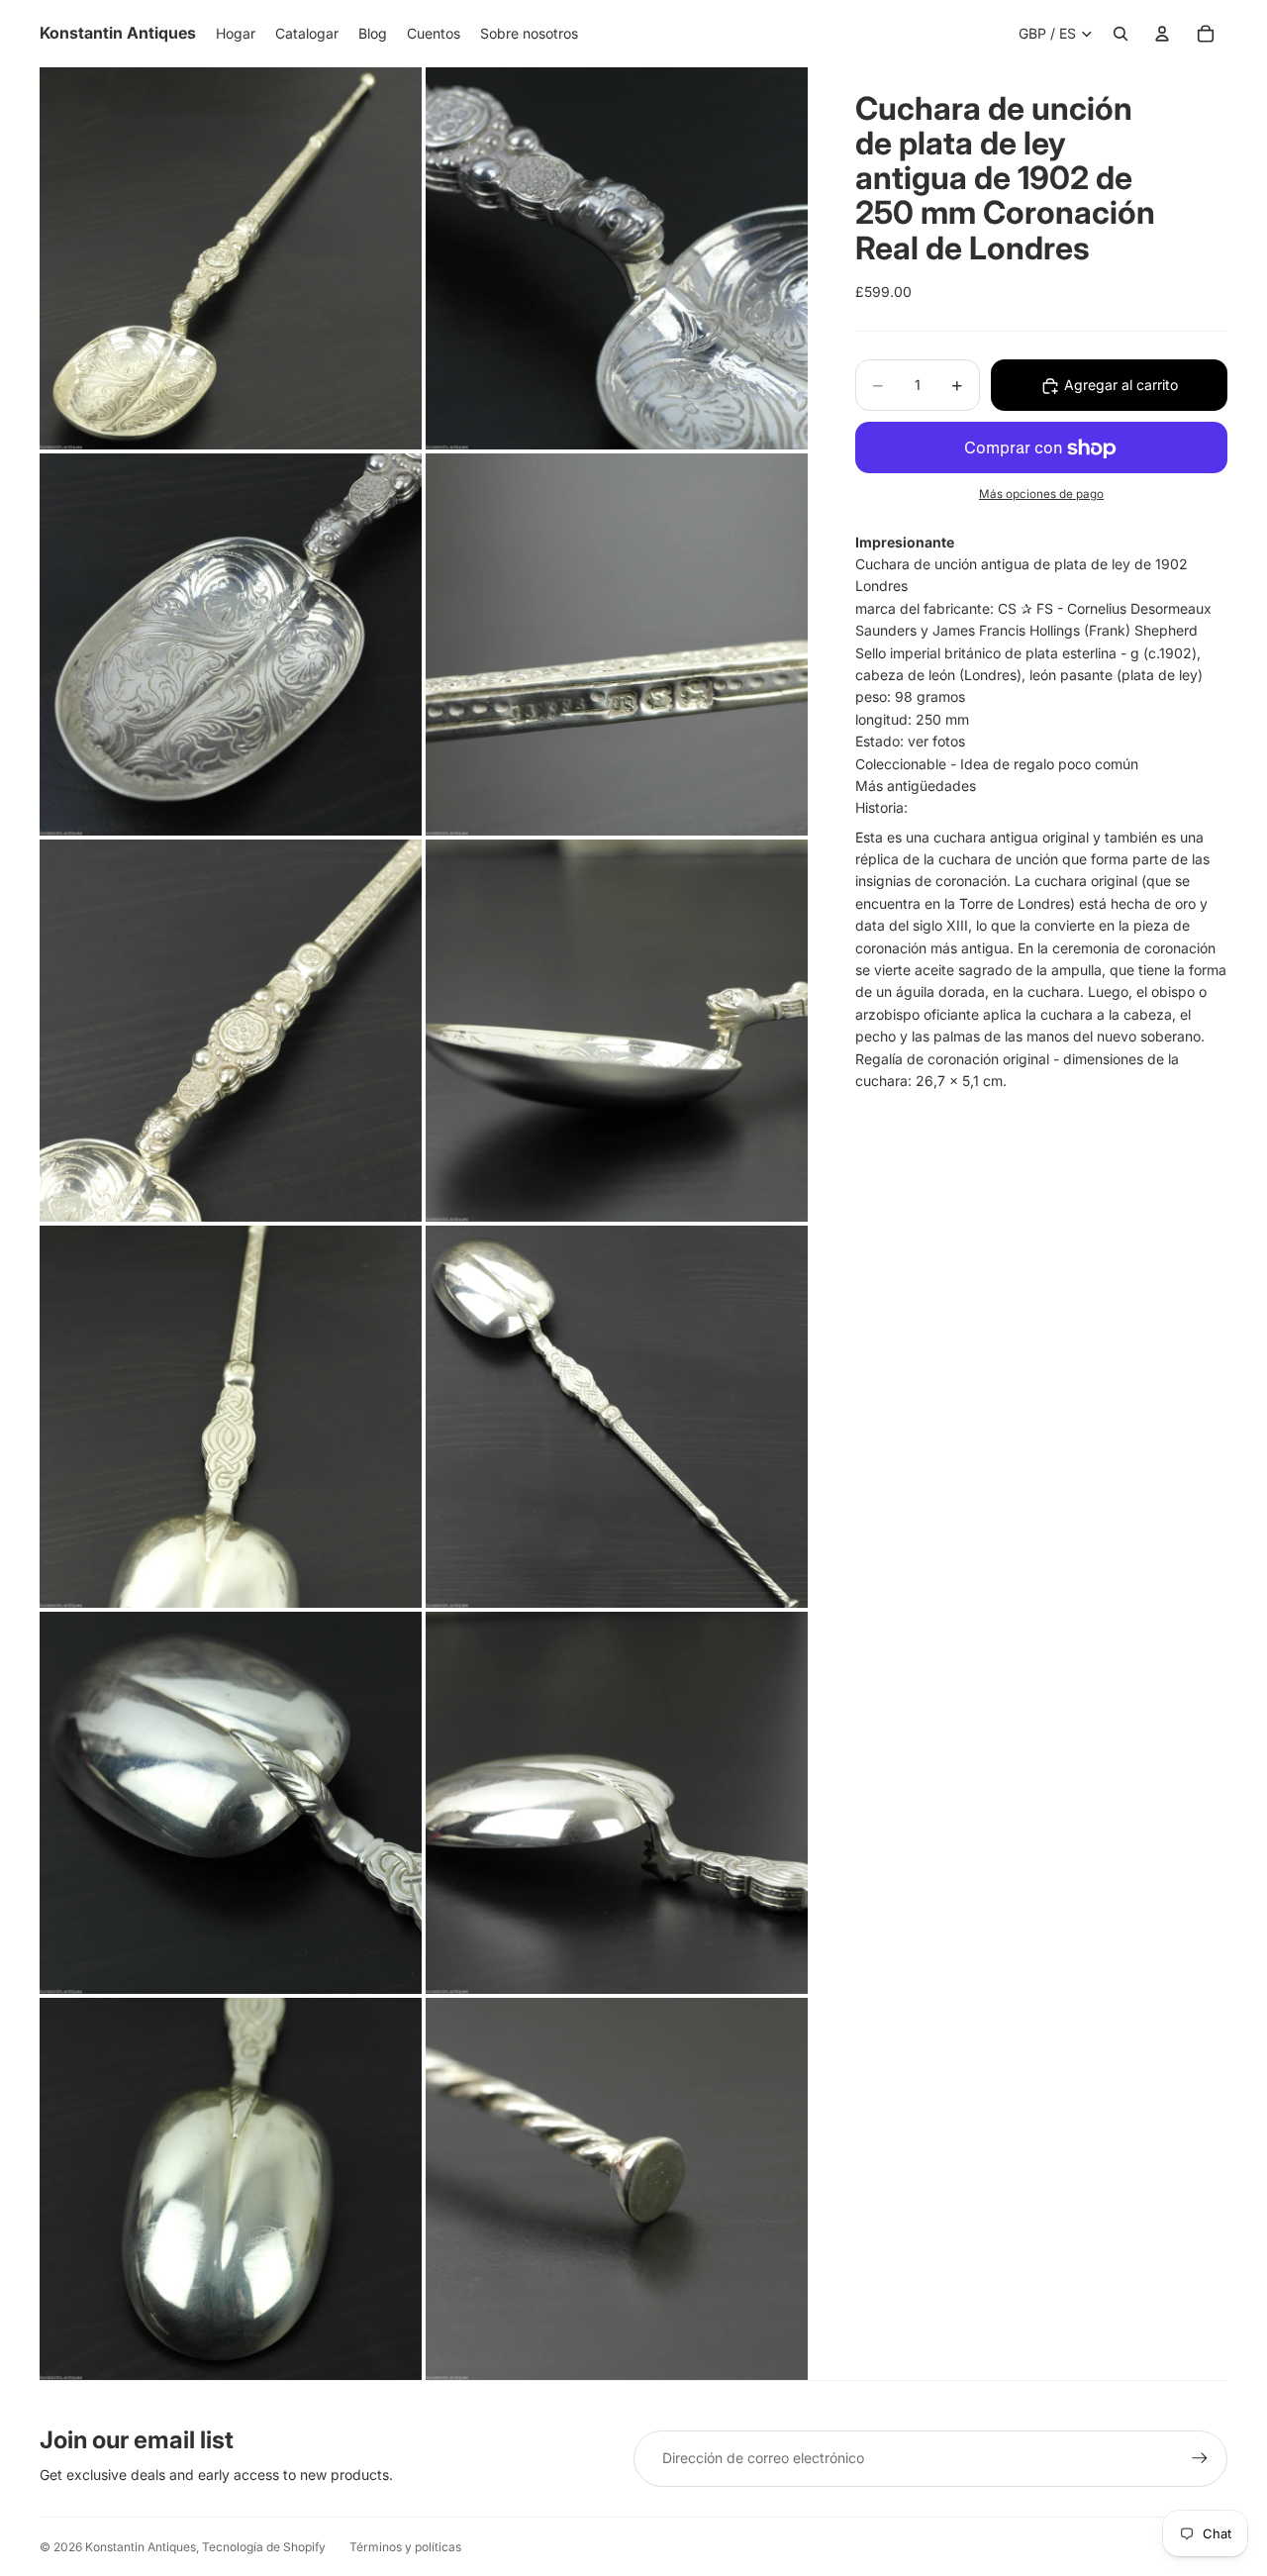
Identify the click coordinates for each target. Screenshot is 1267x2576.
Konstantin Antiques (141, 2547)
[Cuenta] (1162, 34)
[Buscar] (1121, 34)
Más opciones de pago (1041, 495)
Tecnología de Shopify (264, 2547)
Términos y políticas (405, 2547)
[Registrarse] (1200, 2458)
